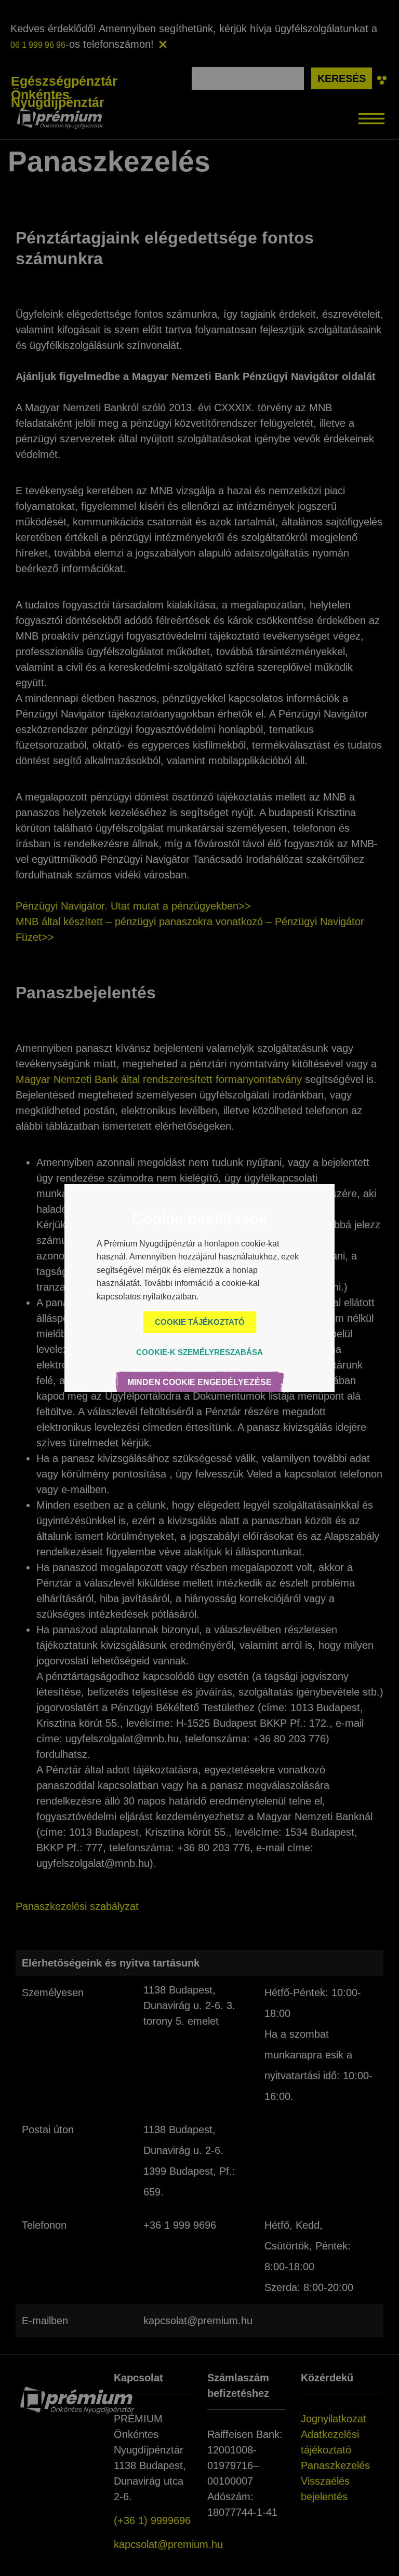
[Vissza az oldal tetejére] (30, 2546)
